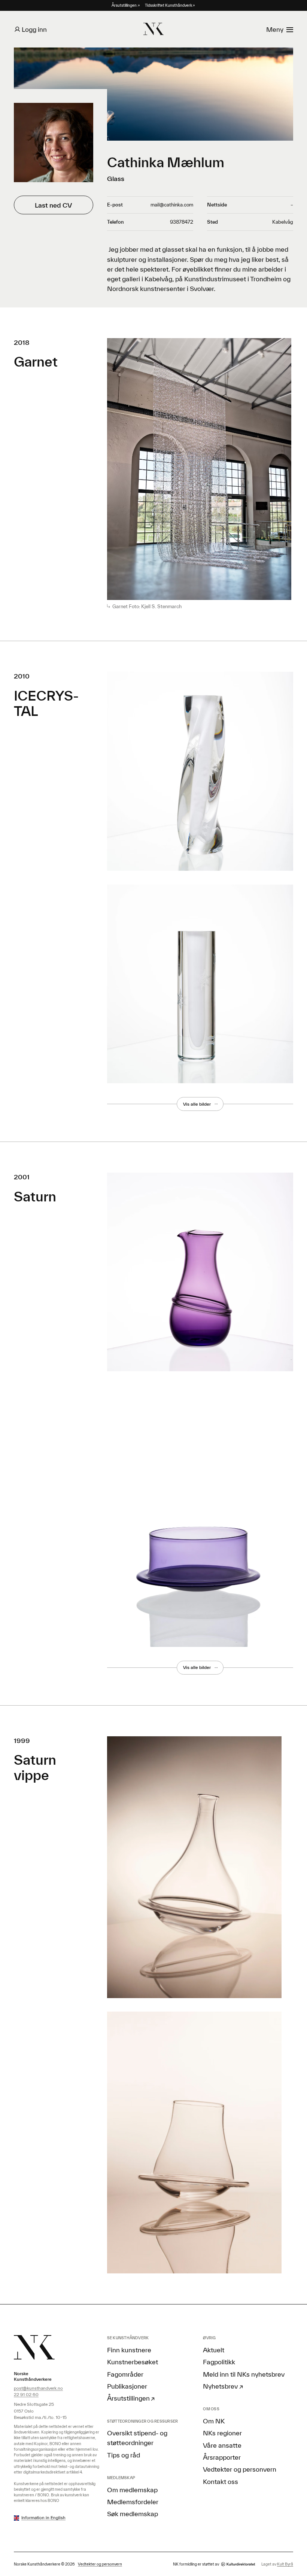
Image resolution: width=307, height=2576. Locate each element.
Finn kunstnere (129, 2350)
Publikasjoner (127, 2386)
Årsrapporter (222, 2457)
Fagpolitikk (219, 2362)
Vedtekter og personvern (240, 2469)
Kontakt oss (221, 2481)
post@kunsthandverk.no (38, 2388)
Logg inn (34, 29)
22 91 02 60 (26, 2394)
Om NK (214, 2421)
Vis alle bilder (197, 1104)
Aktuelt (214, 2350)
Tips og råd (124, 2455)
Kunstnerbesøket (133, 2362)
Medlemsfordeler (133, 2502)
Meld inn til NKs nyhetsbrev (244, 2374)
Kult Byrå (285, 2564)
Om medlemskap (132, 2490)
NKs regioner (222, 2433)
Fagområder (125, 2374)
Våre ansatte (222, 2445)
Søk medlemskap (133, 2514)
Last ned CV (53, 205)
